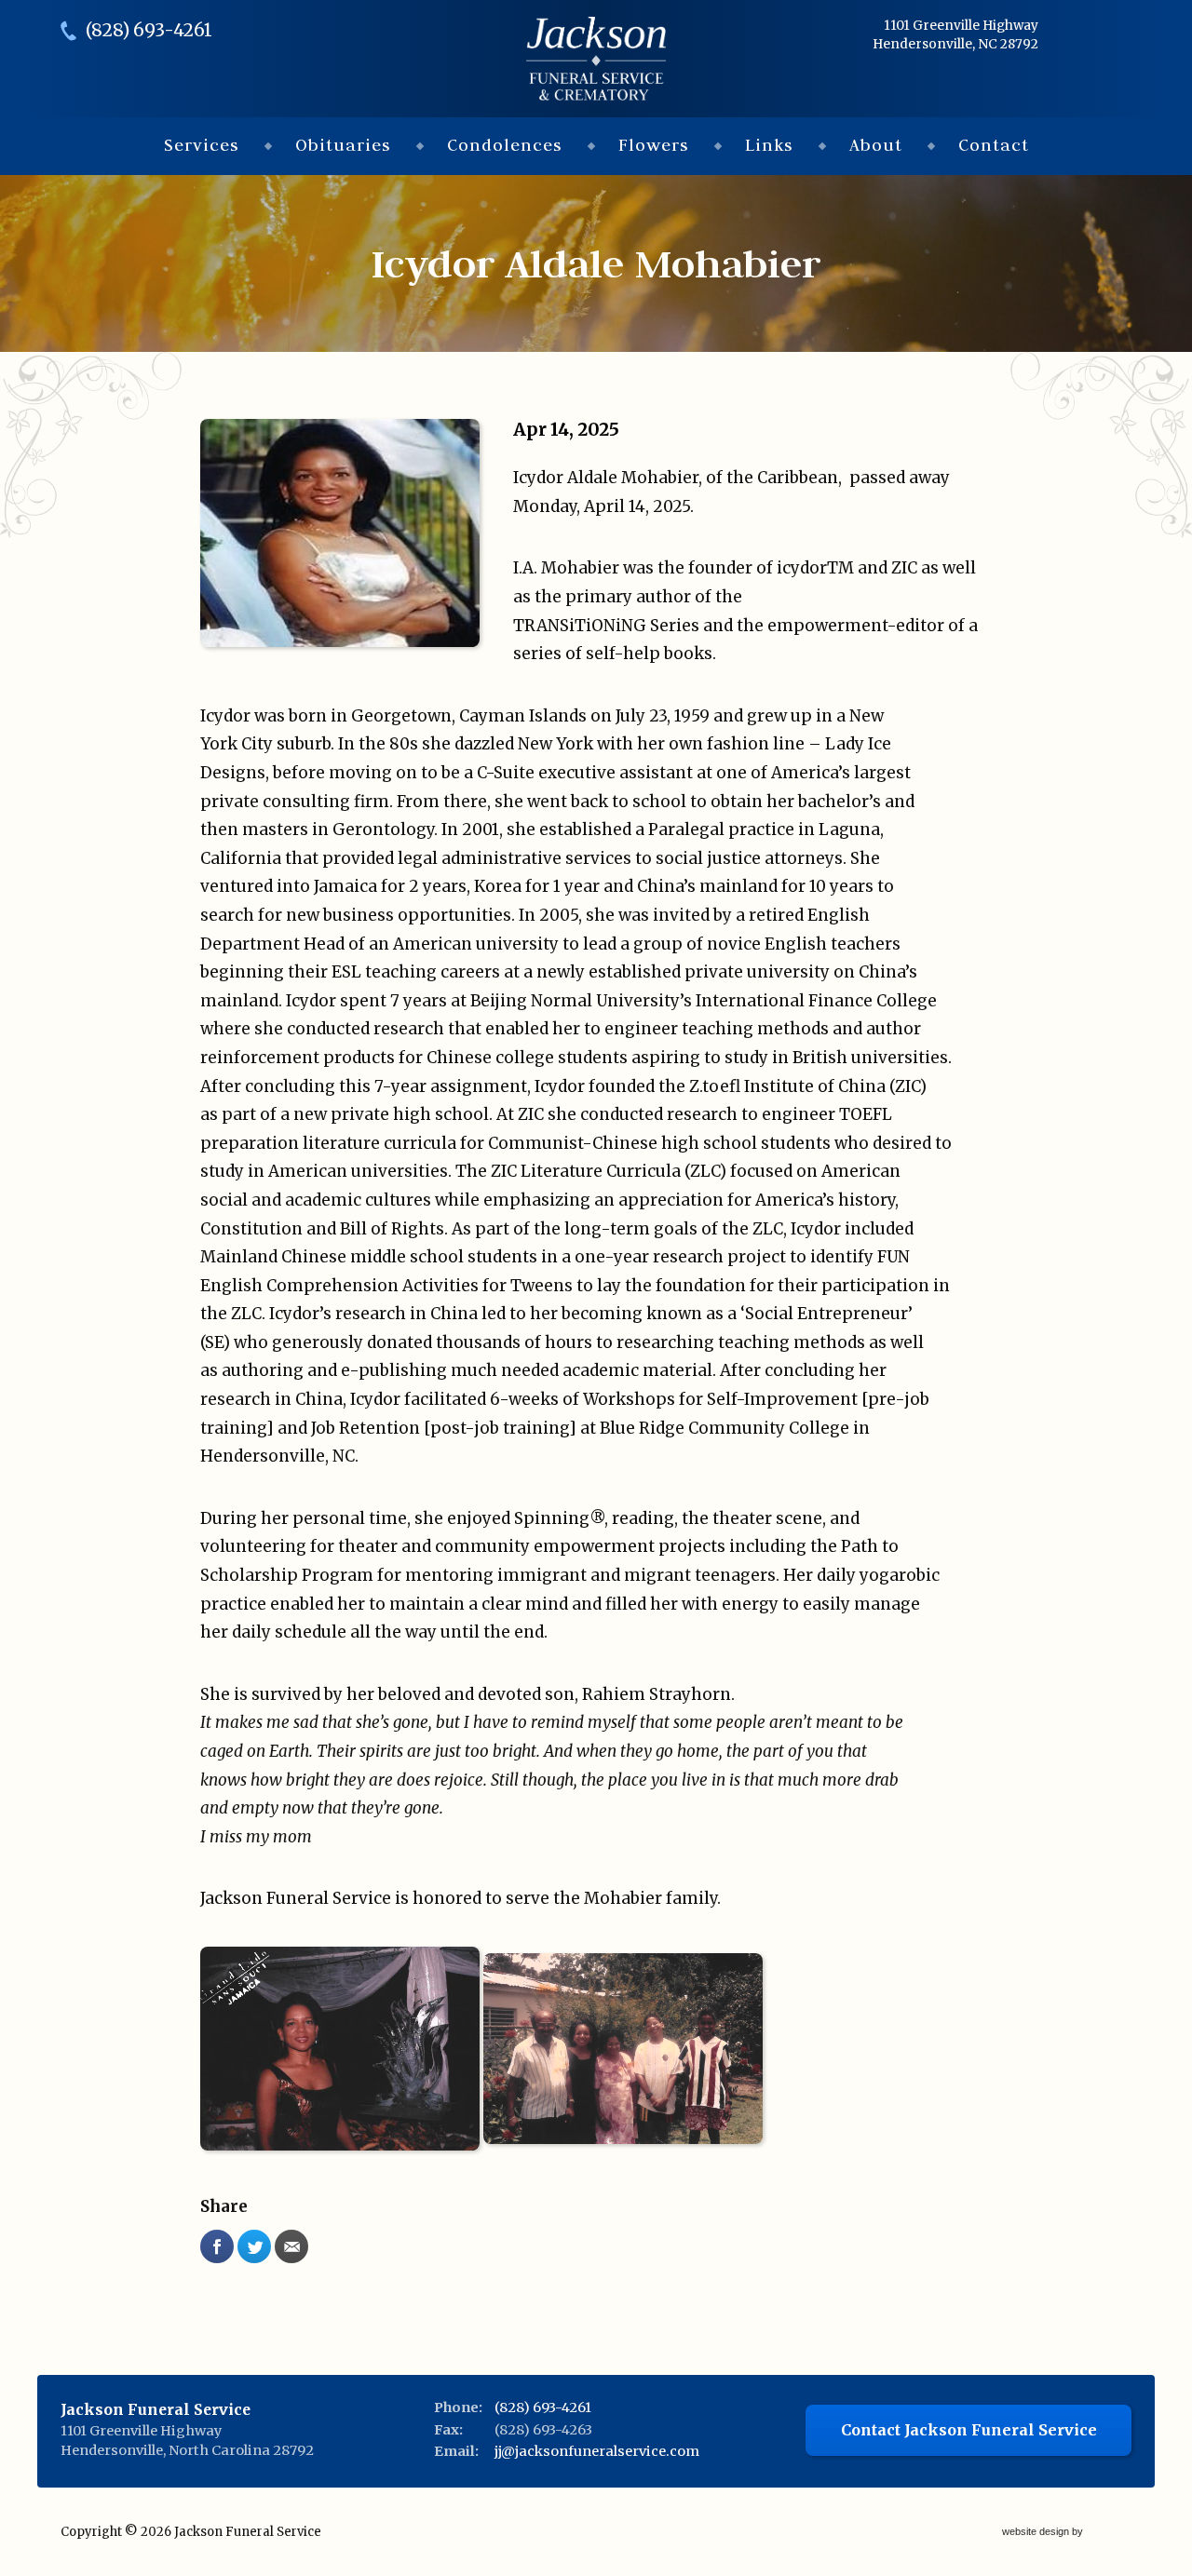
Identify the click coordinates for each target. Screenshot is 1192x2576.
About (876, 145)
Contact (994, 145)
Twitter (254, 2246)
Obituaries (343, 145)
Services (202, 145)
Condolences (505, 145)
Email (291, 2246)
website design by (1044, 2533)
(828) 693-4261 (149, 30)
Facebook (217, 2246)
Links (769, 145)
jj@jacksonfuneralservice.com (597, 2451)
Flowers (654, 145)
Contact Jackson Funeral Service (969, 2430)
